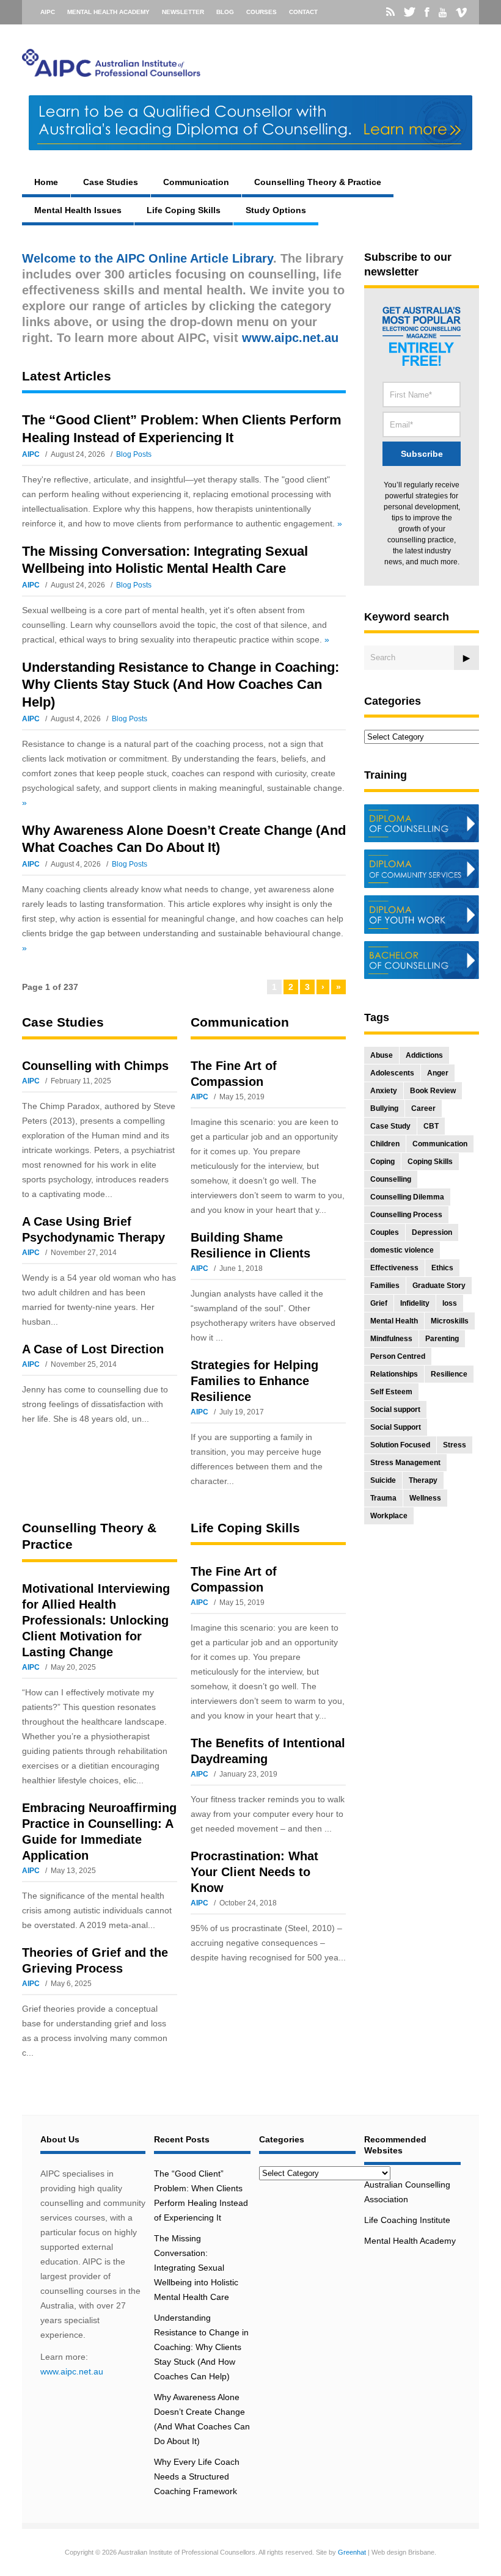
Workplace (389, 1516)
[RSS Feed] (390, 12)
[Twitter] (410, 12)
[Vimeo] (461, 13)
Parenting (442, 1339)
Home (46, 182)
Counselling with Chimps (95, 1066)
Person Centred (398, 1356)
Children (385, 1144)
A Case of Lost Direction (93, 1349)
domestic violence (402, 1250)
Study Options (276, 210)
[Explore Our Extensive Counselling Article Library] (111, 71)
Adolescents (392, 1073)
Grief (379, 1303)
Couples (385, 1232)
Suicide (383, 1480)
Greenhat (352, 2552)
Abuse (382, 1055)
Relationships (394, 1374)
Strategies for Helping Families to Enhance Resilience (254, 1381)
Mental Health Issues (78, 210)
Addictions (424, 1055)
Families (385, 1286)
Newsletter (183, 12)
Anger (438, 1073)
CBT (431, 1126)
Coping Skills (430, 1162)
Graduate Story (439, 1286)
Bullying (384, 1108)
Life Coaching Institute (407, 2220)
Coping (382, 1162)
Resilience (449, 1374)
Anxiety (384, 1091)
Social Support (396, 1427)
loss (450, 1303)
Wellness (425, 1498)
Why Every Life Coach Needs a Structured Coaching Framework (197, 2476)
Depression (432, 1232)
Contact (303, 12)
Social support (395, 1410)
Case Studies (111, 182)
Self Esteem (391, 1392)
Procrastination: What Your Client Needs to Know (254, 1872)
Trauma (383, 1498)
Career (423, 1108)
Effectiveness (394, 1268)
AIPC (48, 12)
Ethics (442, 1268)
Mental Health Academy (108, 12)
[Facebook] (427, 12)
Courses (261, 12)
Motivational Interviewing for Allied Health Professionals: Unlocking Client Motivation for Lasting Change (96, 1620)
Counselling (391, 1179)
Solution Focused (400, 1445)
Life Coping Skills (184, 210)
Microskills (450, 1321)
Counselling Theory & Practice (318, 182)
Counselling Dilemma (407, 1197)
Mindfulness (391, 1339)
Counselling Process (406, 1215)
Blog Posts (134, 454)
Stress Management (405, 1463)
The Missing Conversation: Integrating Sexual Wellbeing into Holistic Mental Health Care (196, 2268)
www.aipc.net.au (72, 2371)
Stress (455, 1445)
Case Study (390, 1126)
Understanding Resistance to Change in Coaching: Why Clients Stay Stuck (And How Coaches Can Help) (181, 685)
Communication (196, 182)
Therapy (423, 1480)
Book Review (433, 1091)
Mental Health (394, 1321)
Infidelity (415, 1303)
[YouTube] (443, 13)
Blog (225, 12)
